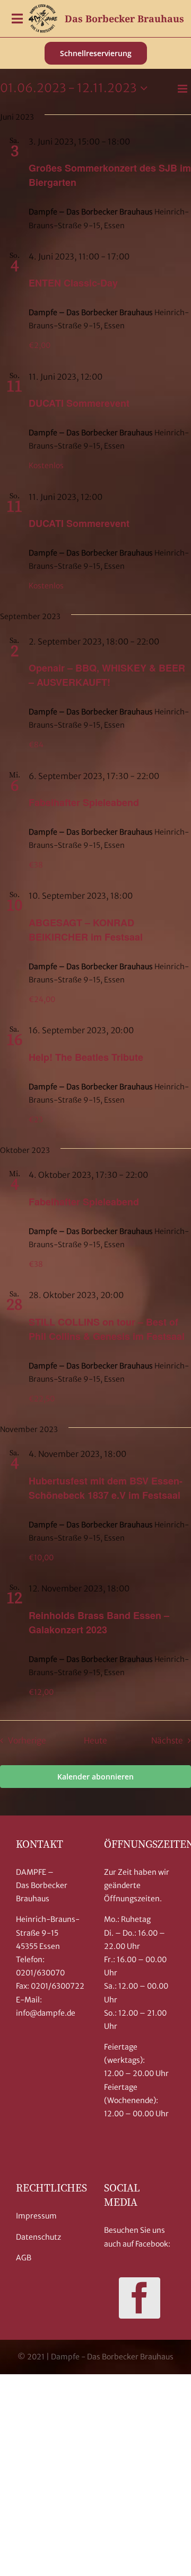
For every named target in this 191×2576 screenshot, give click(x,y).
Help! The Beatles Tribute (86, 1057)
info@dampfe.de (46, 2013)
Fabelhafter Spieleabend (84, 802)
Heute (95, 1741)
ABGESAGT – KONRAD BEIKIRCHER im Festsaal (86, 930)
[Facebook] (140, 2298)
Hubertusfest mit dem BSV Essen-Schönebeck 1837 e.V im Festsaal (106, 1488)
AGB (24, 2258)
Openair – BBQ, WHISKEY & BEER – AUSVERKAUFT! (107, 675)
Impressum (36, 2216)
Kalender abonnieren (95, 1777)
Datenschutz (38, 2237)
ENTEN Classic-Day (73, 283)
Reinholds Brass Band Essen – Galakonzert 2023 (99, 1622)
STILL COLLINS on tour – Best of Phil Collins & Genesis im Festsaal (107, 1329)
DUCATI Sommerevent (79, 403)
